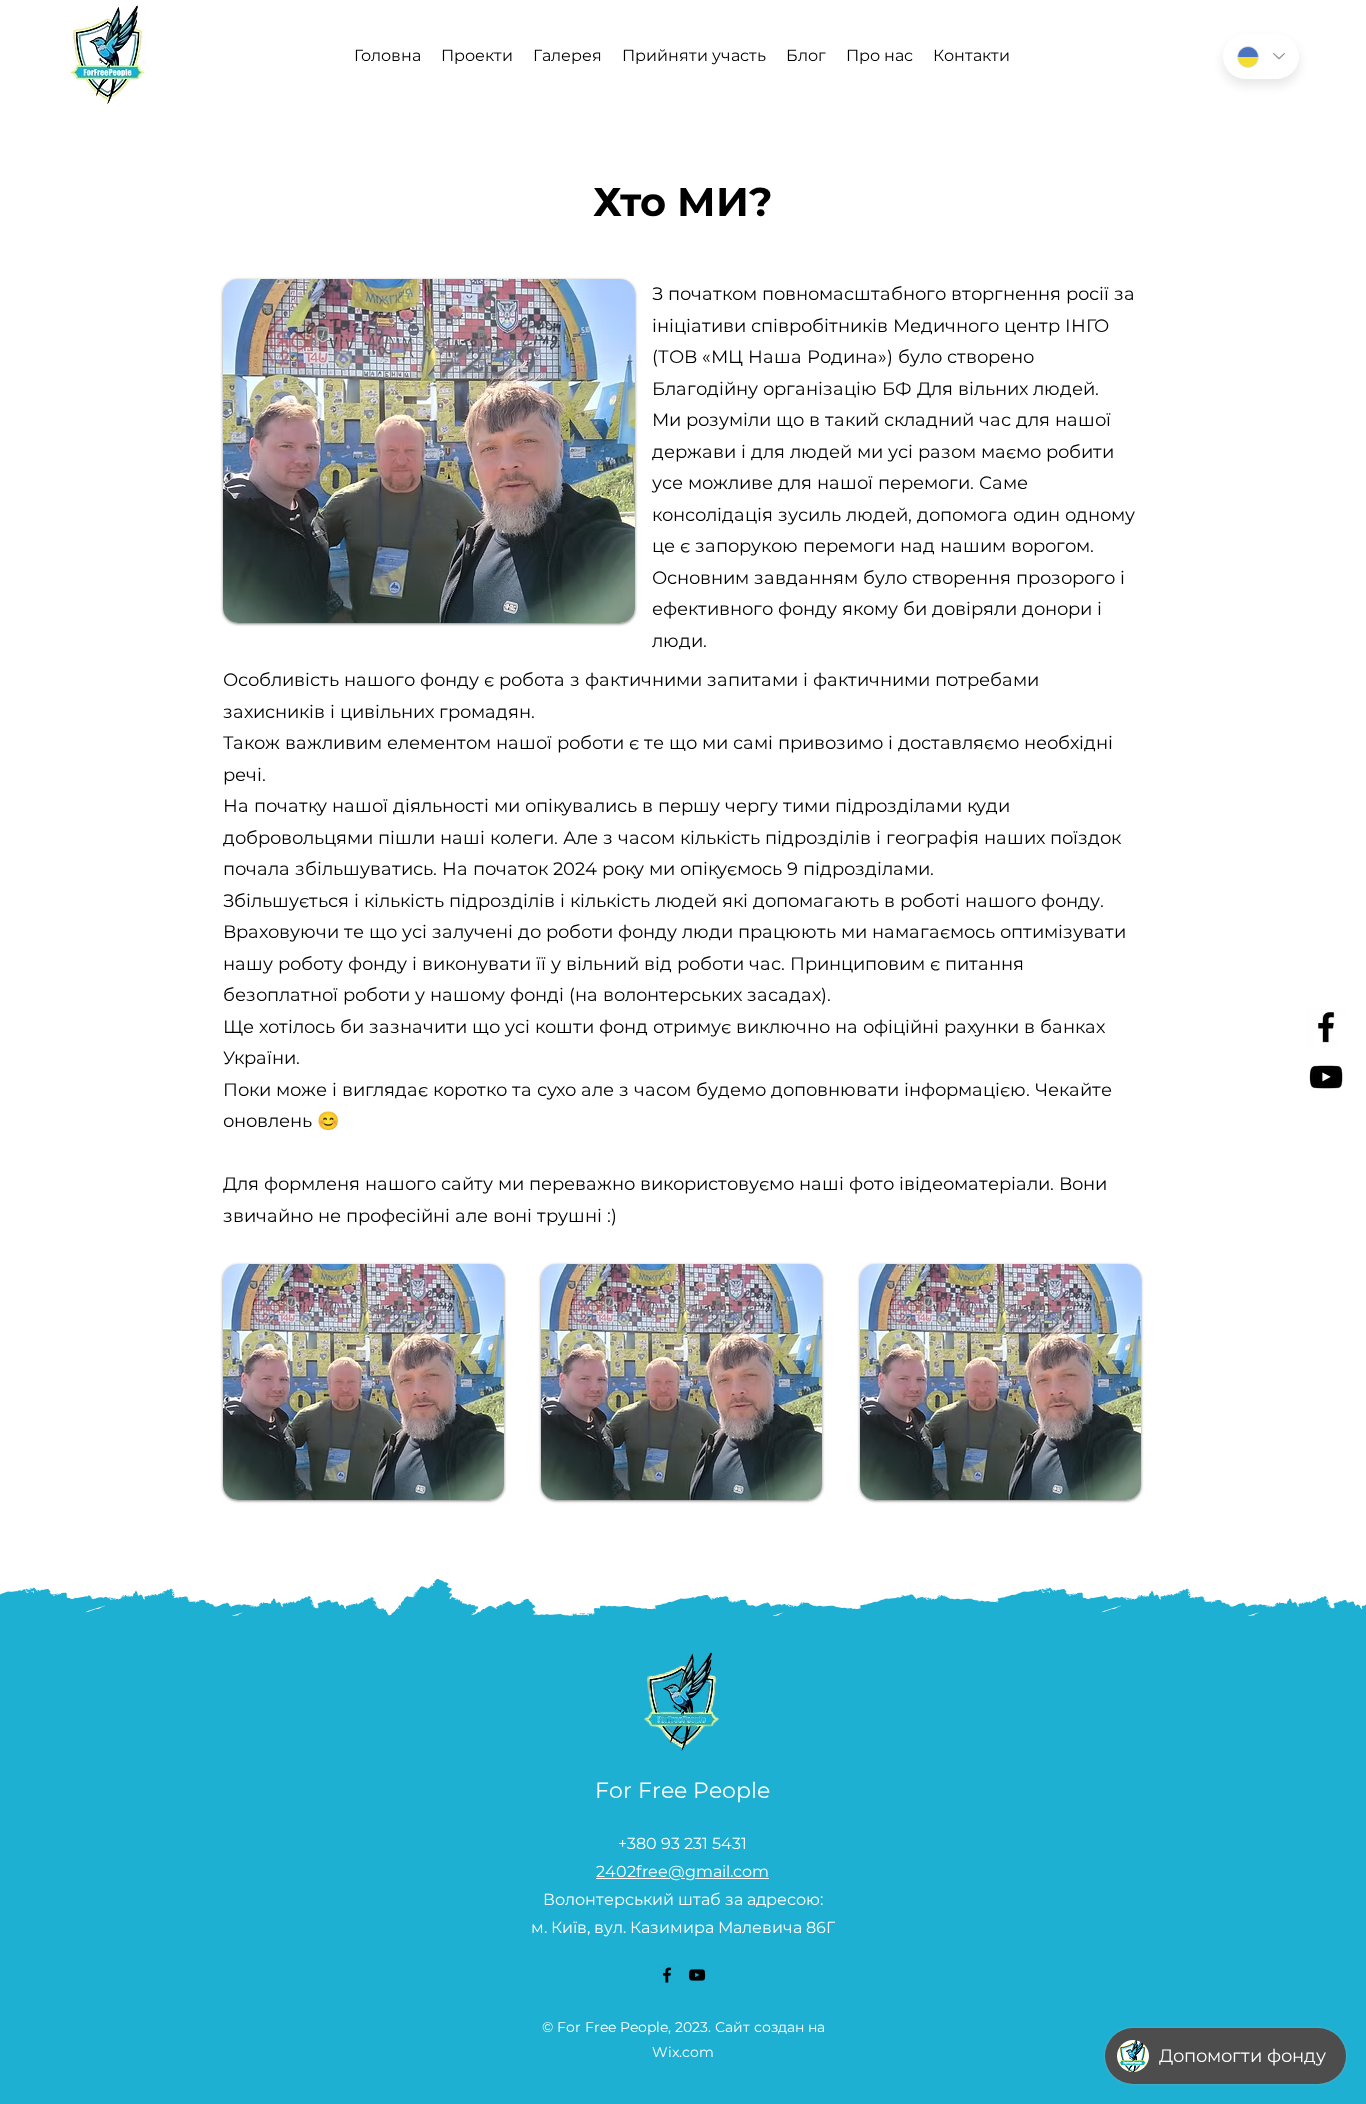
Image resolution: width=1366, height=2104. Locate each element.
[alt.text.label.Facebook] (1326, 1027)
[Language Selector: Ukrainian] (1261, 56)
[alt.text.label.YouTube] (1326, 1077)
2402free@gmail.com (682, 1871)
